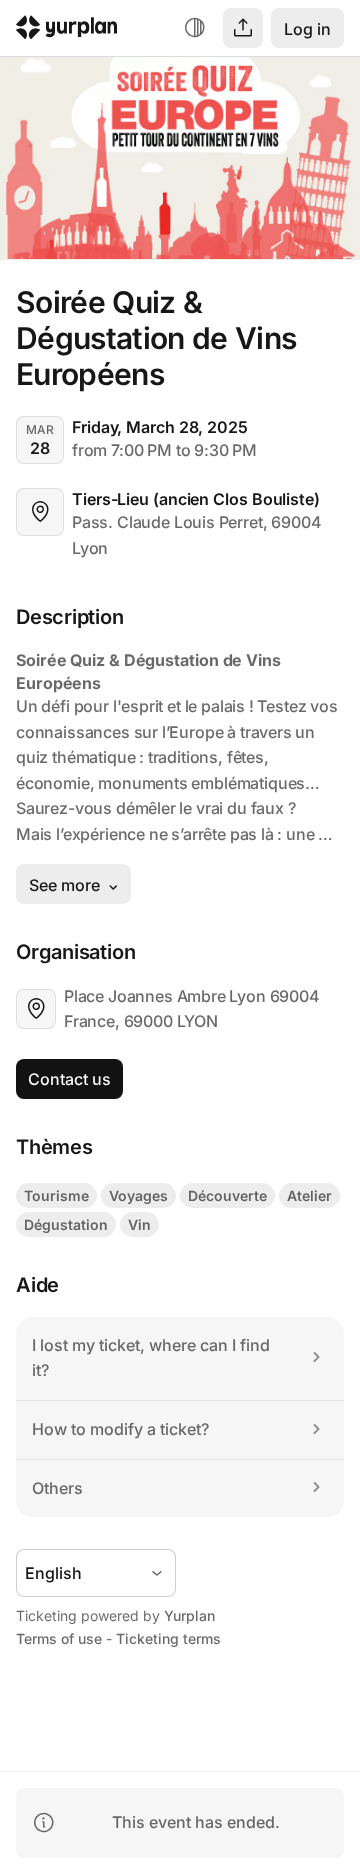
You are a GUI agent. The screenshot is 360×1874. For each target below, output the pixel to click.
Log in (307, 29)
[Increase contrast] (195, 28)
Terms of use (59, 1638)
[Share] (243, 28)
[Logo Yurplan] (67, 30)
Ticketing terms (168, 1638)
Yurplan (189, 1615)
